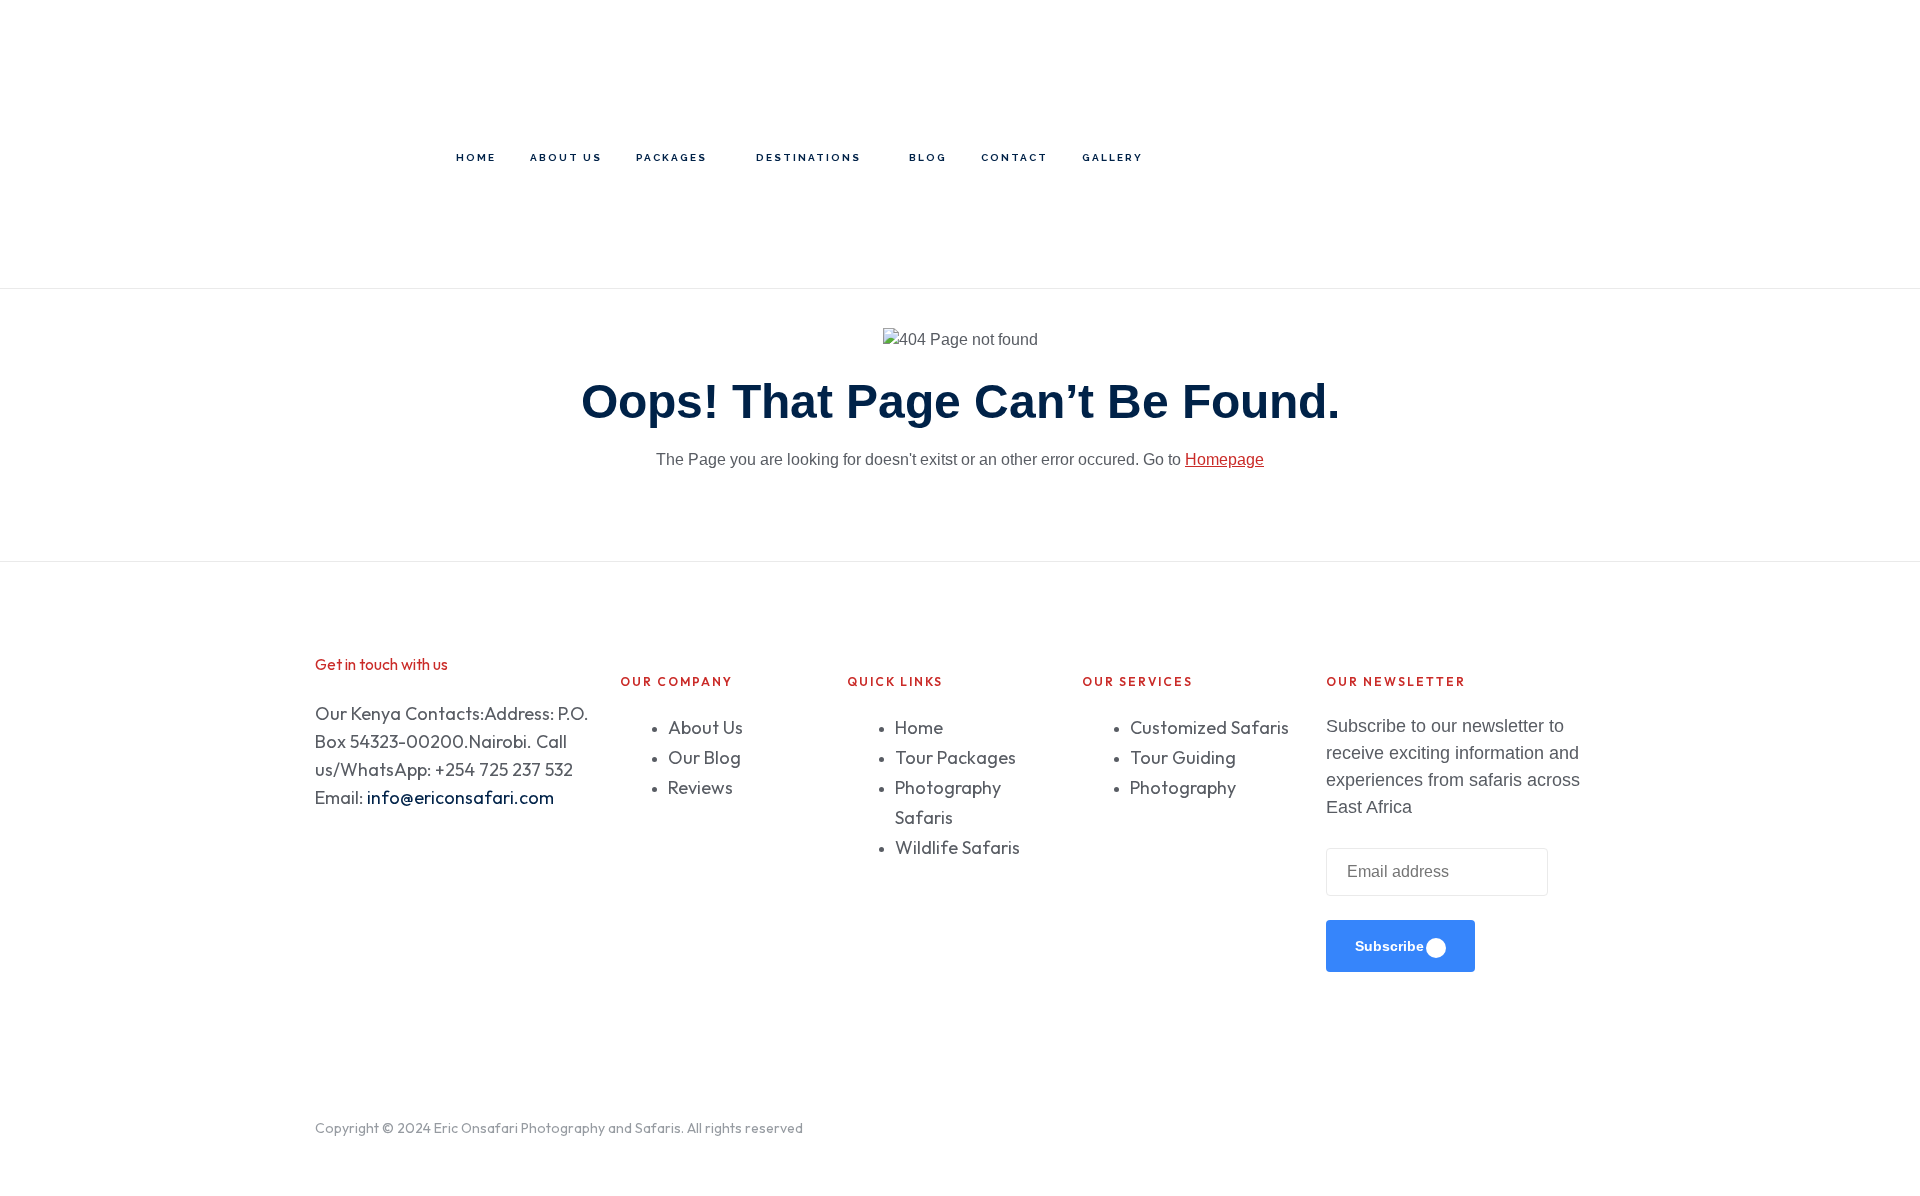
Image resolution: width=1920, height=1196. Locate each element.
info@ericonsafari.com (460, 797)
